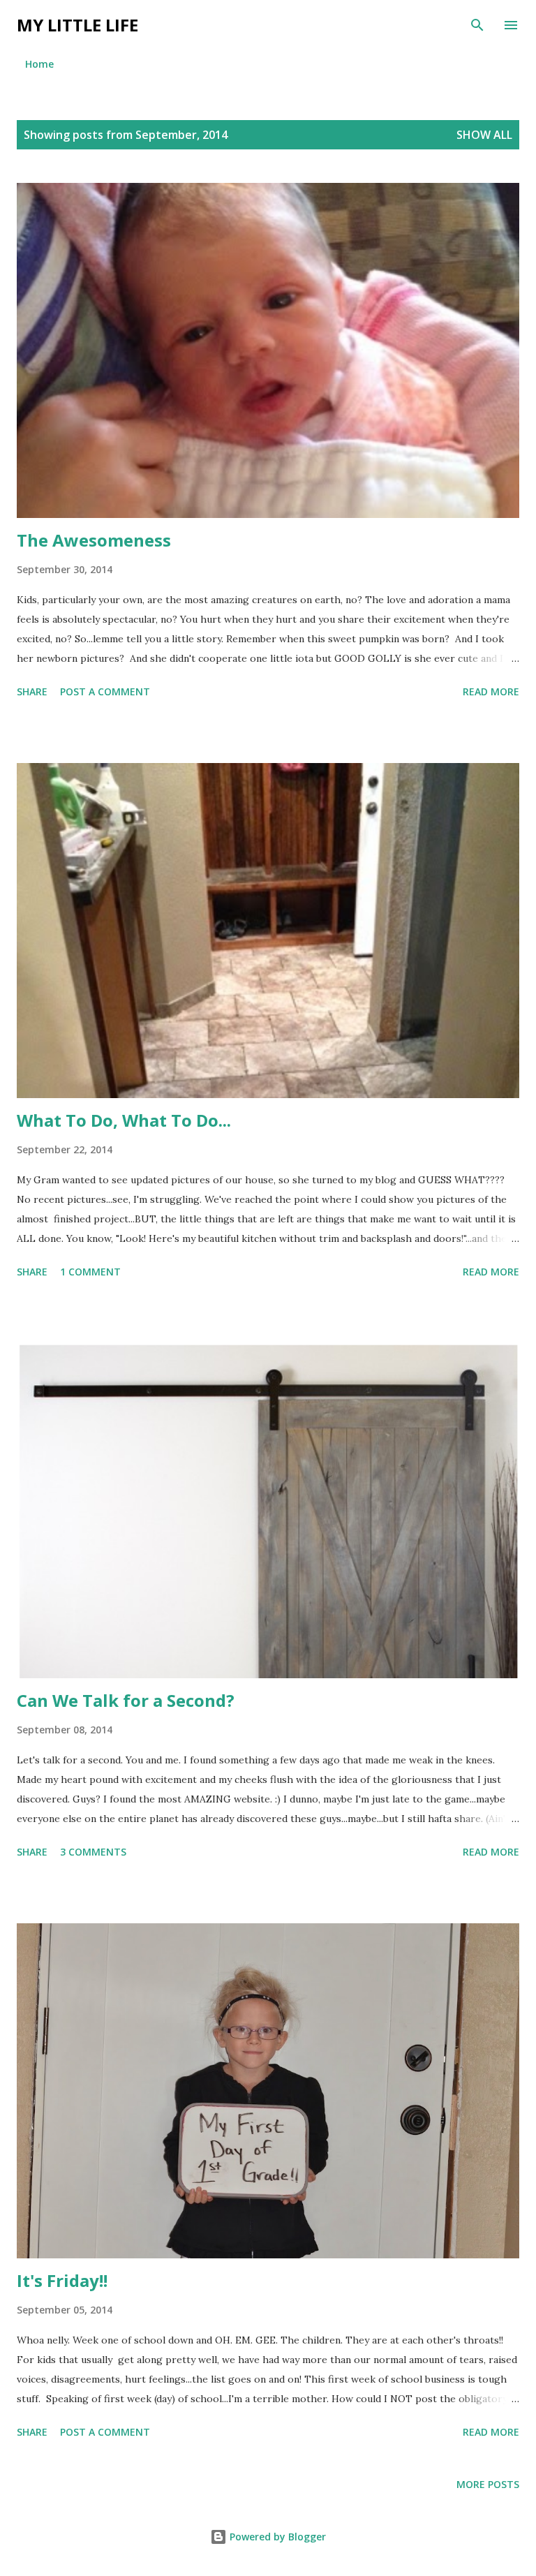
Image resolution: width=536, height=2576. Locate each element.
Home (39, 64)
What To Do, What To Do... (124, 1120)
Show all (484, 135)
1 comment (90, 1272)
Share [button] (32, 691)
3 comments (93, 1852)
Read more (491, 691)
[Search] (477, 25)
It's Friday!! (62, 2280)
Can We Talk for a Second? (126, 1700)
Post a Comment (105, 691)
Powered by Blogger (276, 2537)
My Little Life (77, 25)
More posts (488, 2484)
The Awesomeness (94, 540)
